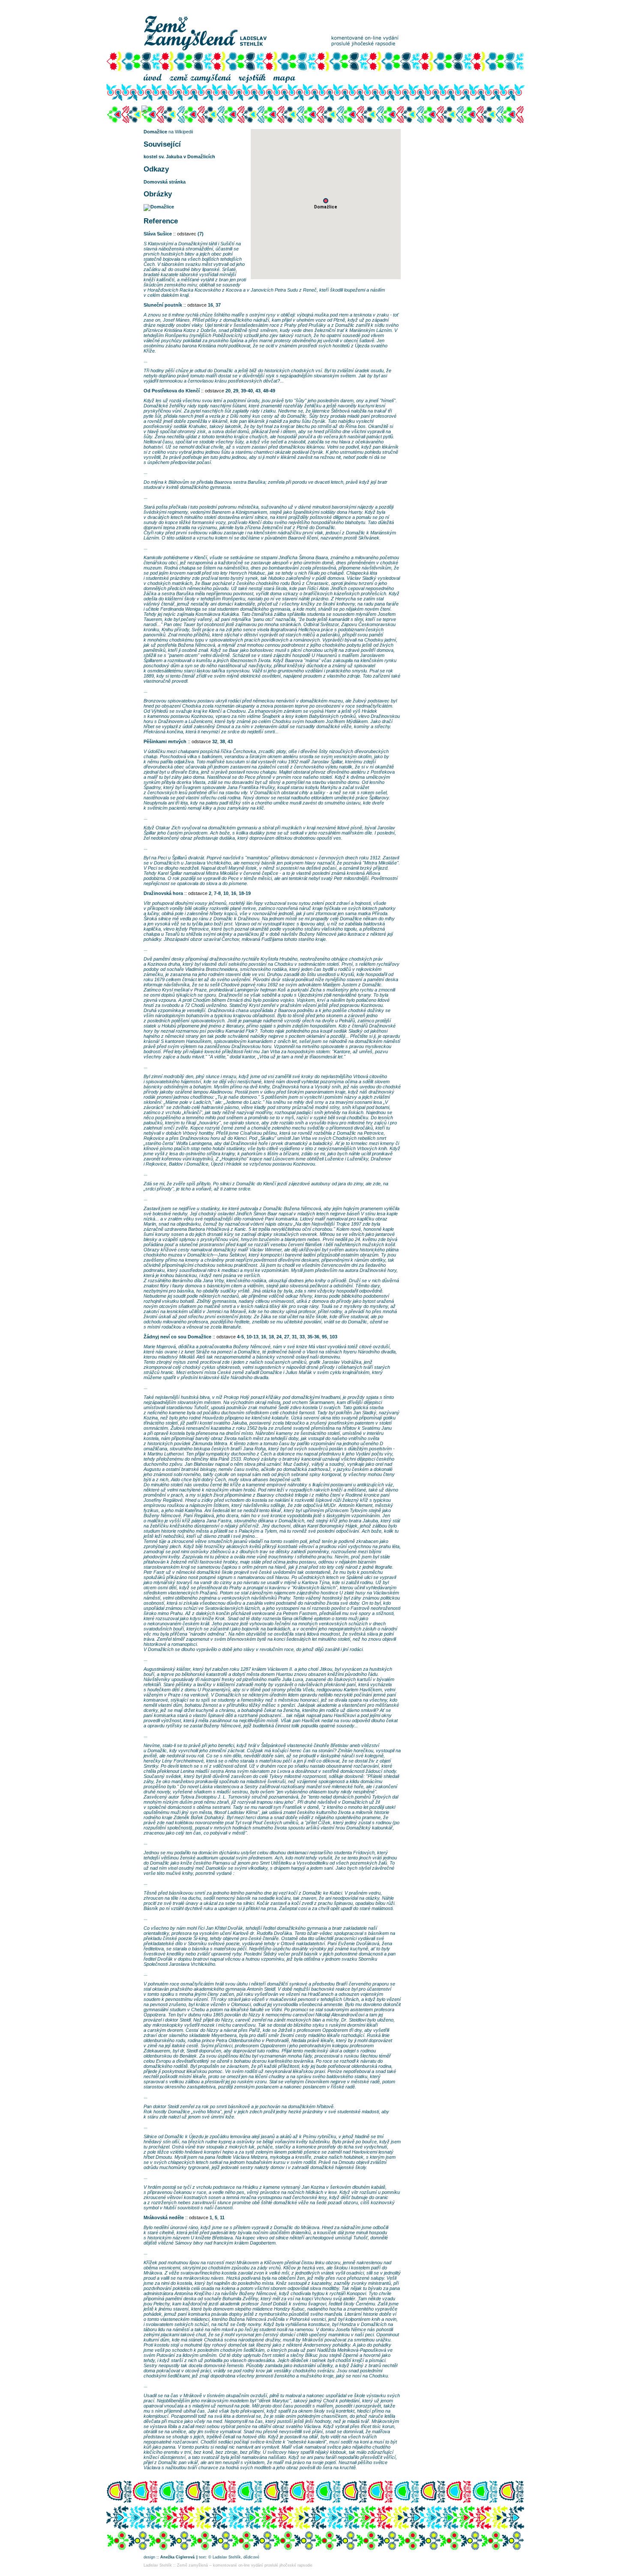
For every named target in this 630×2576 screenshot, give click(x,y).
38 (222, 741)
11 (222, 2217)
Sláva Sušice (158, 234)
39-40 (247, 391)
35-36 (313, 1337)
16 (210, 305)
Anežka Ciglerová (177, 2557)
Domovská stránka (165, 182)
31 (294, 1337)
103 (333, 1337)
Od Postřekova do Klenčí (172, 391)
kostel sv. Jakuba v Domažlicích (179, 157)
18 (271, 1337)
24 (279, 1337)
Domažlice (155, 132)
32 (215, 741)
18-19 (245, 893)
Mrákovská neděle (164, 2217)
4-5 (240, 1337)
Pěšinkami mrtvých (165, 741)
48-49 (269, 391)
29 (236, 391)
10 (226, 893)
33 (302, 1337)
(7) (201, 234)
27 (287, 1337)
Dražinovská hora (163, 893)
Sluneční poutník (163, 305)
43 (258, 391)
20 (228, 391)
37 (218, 305)
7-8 (217, 893)
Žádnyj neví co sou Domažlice (177, 1337)
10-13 (252, 1337)
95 (324, 1337)
